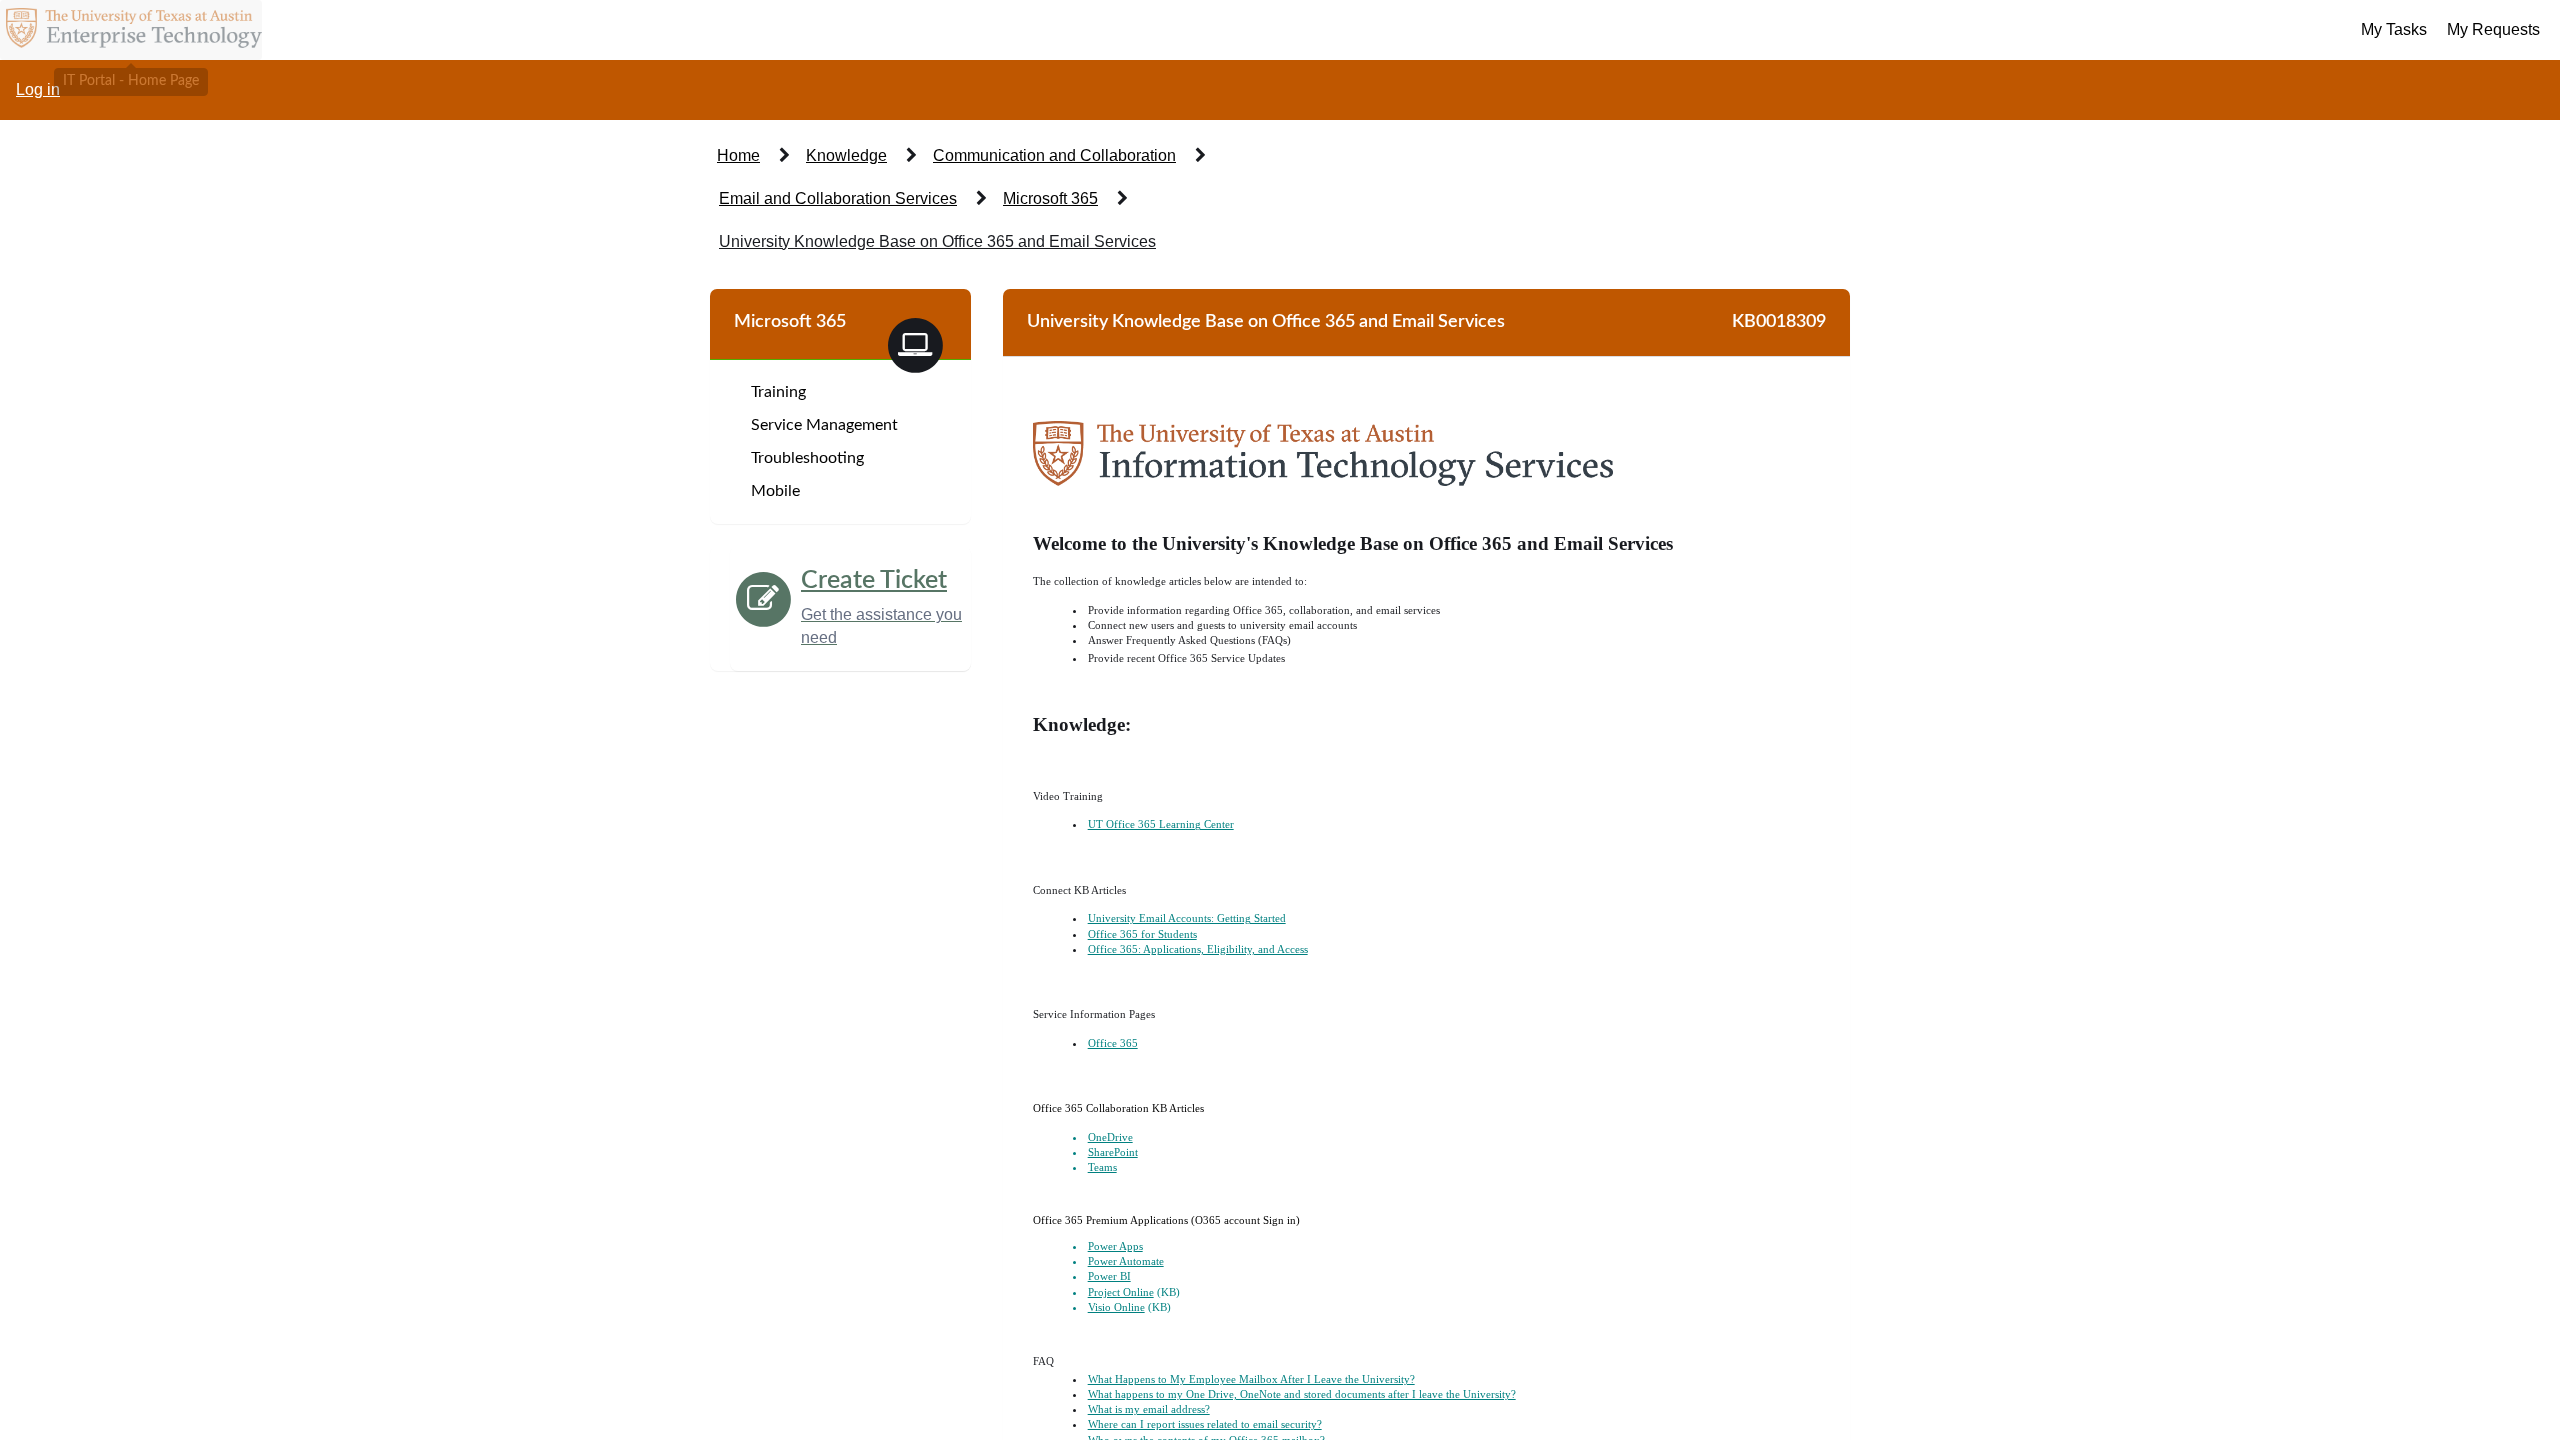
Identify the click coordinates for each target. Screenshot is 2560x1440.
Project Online (1121, 1292)
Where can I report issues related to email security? (1205, 1424)
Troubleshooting (807, 458)
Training (778, 392)
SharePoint (1113, 1152)
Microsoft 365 (1050, 198)
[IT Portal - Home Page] (131, 30)
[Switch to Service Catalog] (915, 343)
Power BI (1109, 1276)
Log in (38, 89)
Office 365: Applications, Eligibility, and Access (1198, 949)
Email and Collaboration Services (838, 198)
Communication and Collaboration (1054, 155)
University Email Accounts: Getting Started (1187, 918)
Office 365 (1113, 1043)
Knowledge (846, 155)
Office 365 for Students (1142, 934)
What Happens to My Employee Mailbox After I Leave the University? (1251, 1379)
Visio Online (1116, 1307)
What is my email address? (1149, 1409)
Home (738, 155)
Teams (1102, 1167)
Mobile (775, 491)
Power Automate (1126, 1261)
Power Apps (1115, 1246)
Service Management (824, 425)
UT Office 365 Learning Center (1161, 824)
